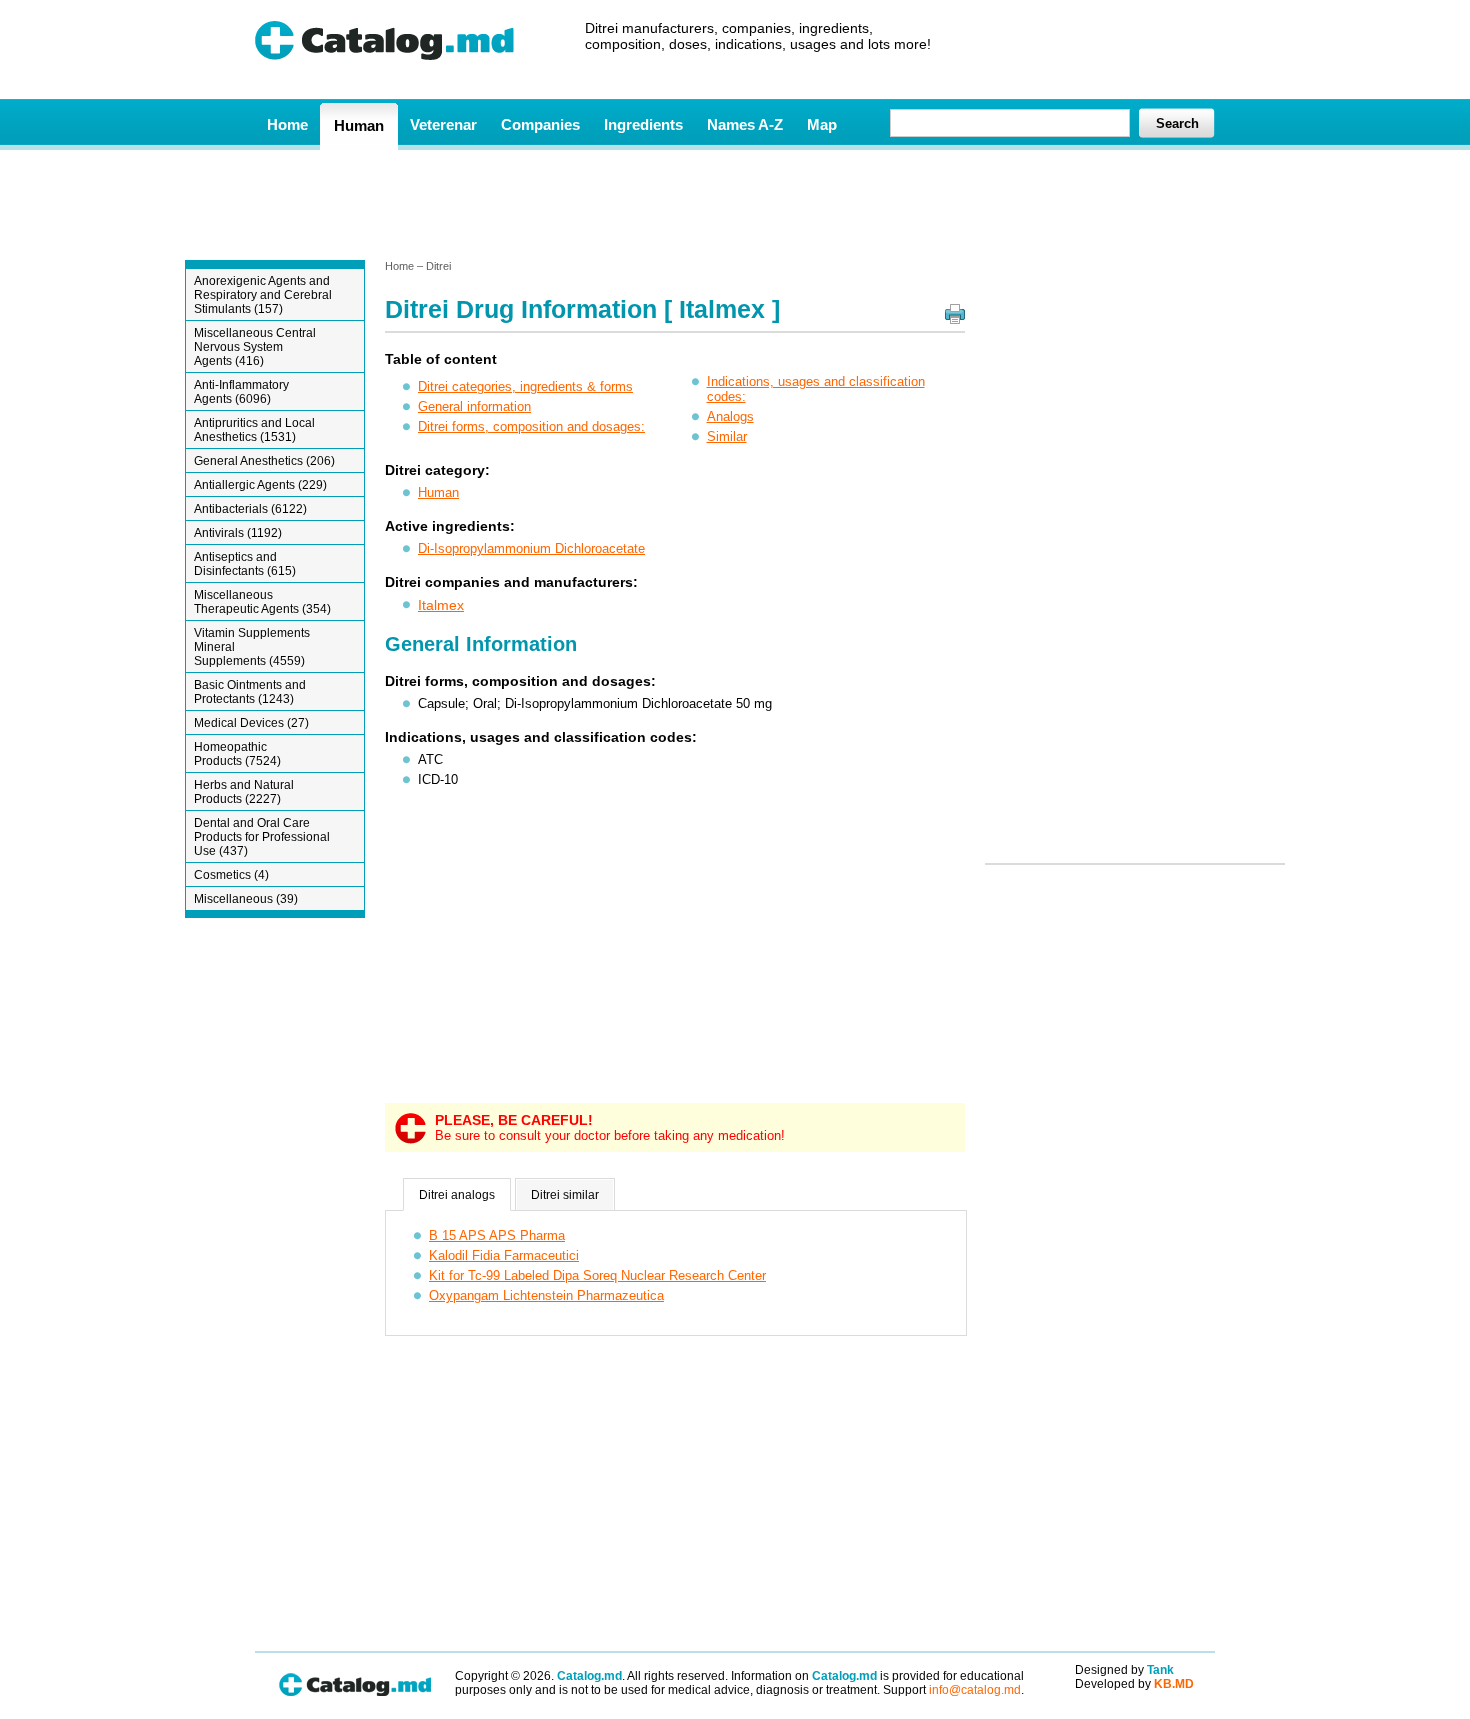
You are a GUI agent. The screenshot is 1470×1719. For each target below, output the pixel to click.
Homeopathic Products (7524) (237, 754)
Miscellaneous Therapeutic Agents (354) (262, 602)
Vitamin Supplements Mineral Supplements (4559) (252, 647)
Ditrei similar (565, 1195)
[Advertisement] (734, 203)
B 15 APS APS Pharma (497, 1235)
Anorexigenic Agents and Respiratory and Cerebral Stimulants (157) (263, 295)
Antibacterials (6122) (250, 509)
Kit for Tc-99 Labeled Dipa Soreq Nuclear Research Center (597, 1275)
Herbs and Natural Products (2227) (244, 792)
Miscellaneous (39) (246, 899)
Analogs (730, 416)
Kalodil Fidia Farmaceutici (504, 1255)
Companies (540, 124)
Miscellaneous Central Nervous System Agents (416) (255, 347)
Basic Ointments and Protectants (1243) (250, 692)
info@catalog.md (975, 1690)
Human (359, 125)
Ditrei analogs (457, 1195)
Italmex (441, 605)
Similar (727, 436)
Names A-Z (745, 124)
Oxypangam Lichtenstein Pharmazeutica (546, 1295)
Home (287, 124)
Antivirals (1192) (238, 533)
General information (474, 406)
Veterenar (443, 124)
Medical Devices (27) (251, 723)
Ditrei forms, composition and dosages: (531, 426)
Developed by (1134, 1684)
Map (822, 124)
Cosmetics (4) (231, 875)
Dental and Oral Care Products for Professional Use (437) (262, 837)
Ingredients (643, 124)
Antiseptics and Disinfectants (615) (245, 564)
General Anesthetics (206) (264, 461)
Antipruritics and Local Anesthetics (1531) (254, 430)
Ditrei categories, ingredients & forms (525, 386)
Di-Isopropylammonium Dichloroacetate (531, 548)
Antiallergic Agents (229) (260, 485)
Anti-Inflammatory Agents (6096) (241, 392)
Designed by (1124, 1670)
